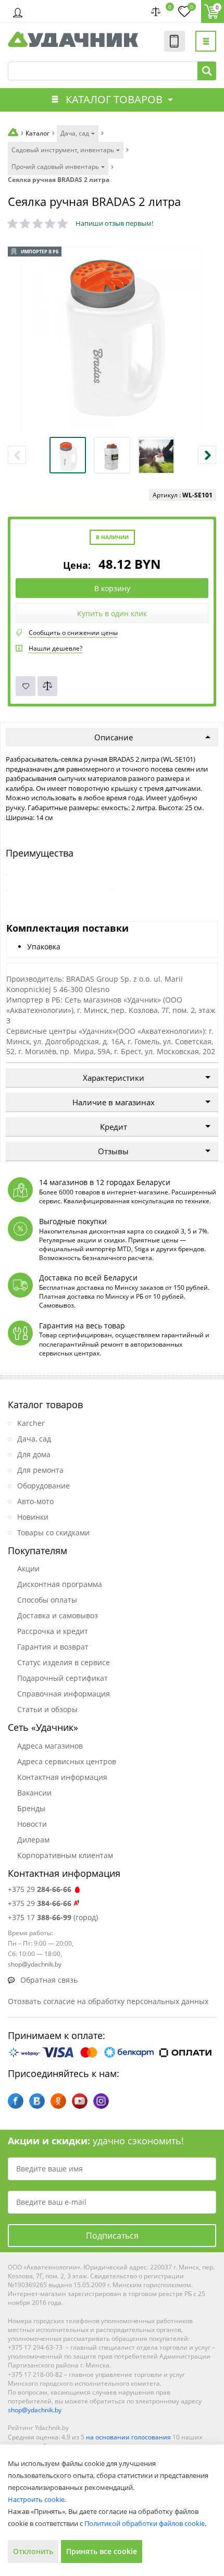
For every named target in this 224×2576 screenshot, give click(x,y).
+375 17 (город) (53, 1917)
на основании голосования (128, 2437)
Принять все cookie (102, 2551)
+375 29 (40, 1889)
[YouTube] (80, 2101)
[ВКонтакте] (37, 2101)
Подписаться (112, 2236)
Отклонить (33, 2551)
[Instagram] (101, 2101)
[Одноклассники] (58, 2101)
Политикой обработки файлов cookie (145, 2523)
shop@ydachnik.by (35, 2410)
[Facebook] (16, 2101)
